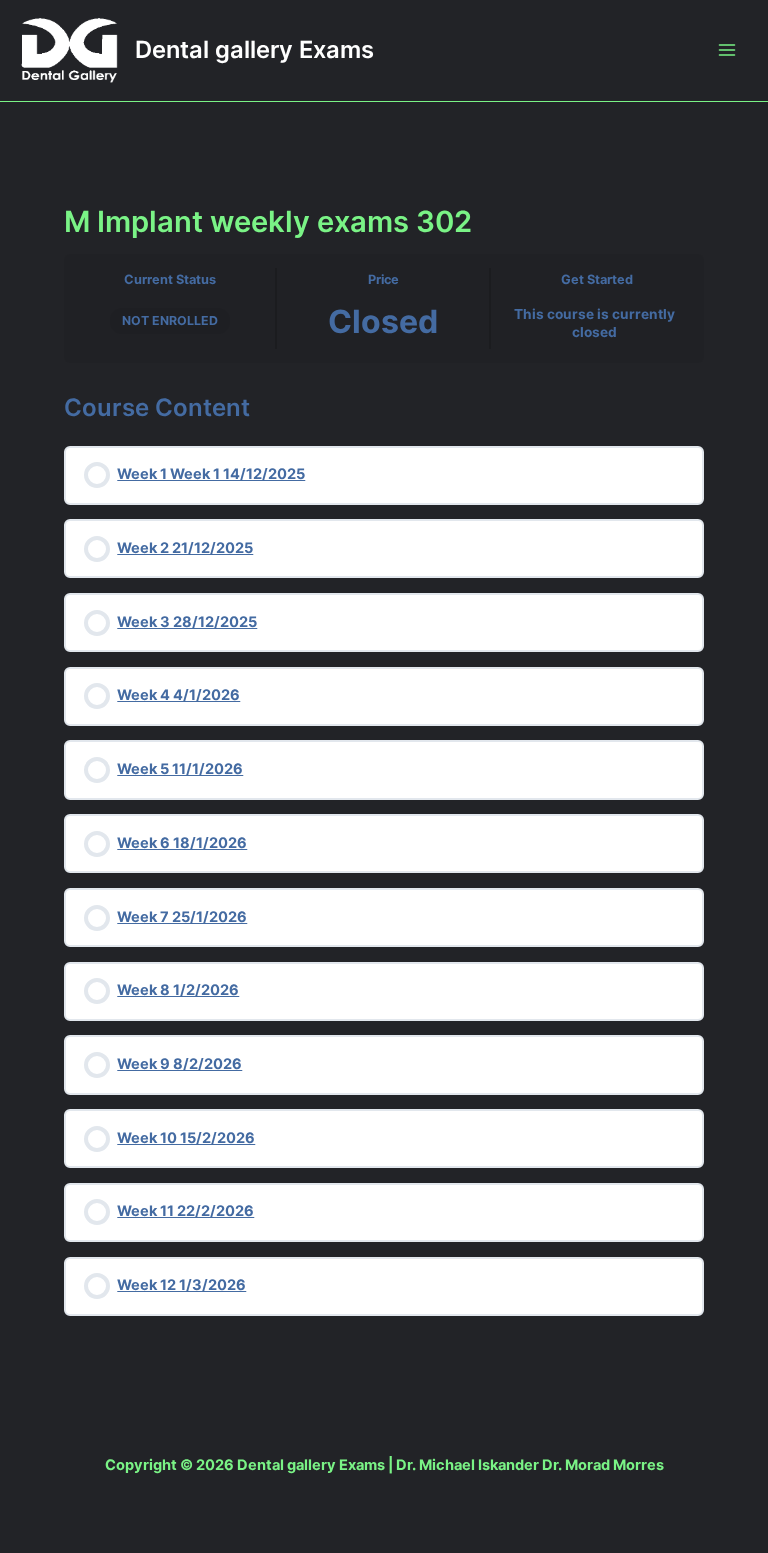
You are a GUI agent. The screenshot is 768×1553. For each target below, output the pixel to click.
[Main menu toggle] (727, 50)
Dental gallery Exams (254, 49)
